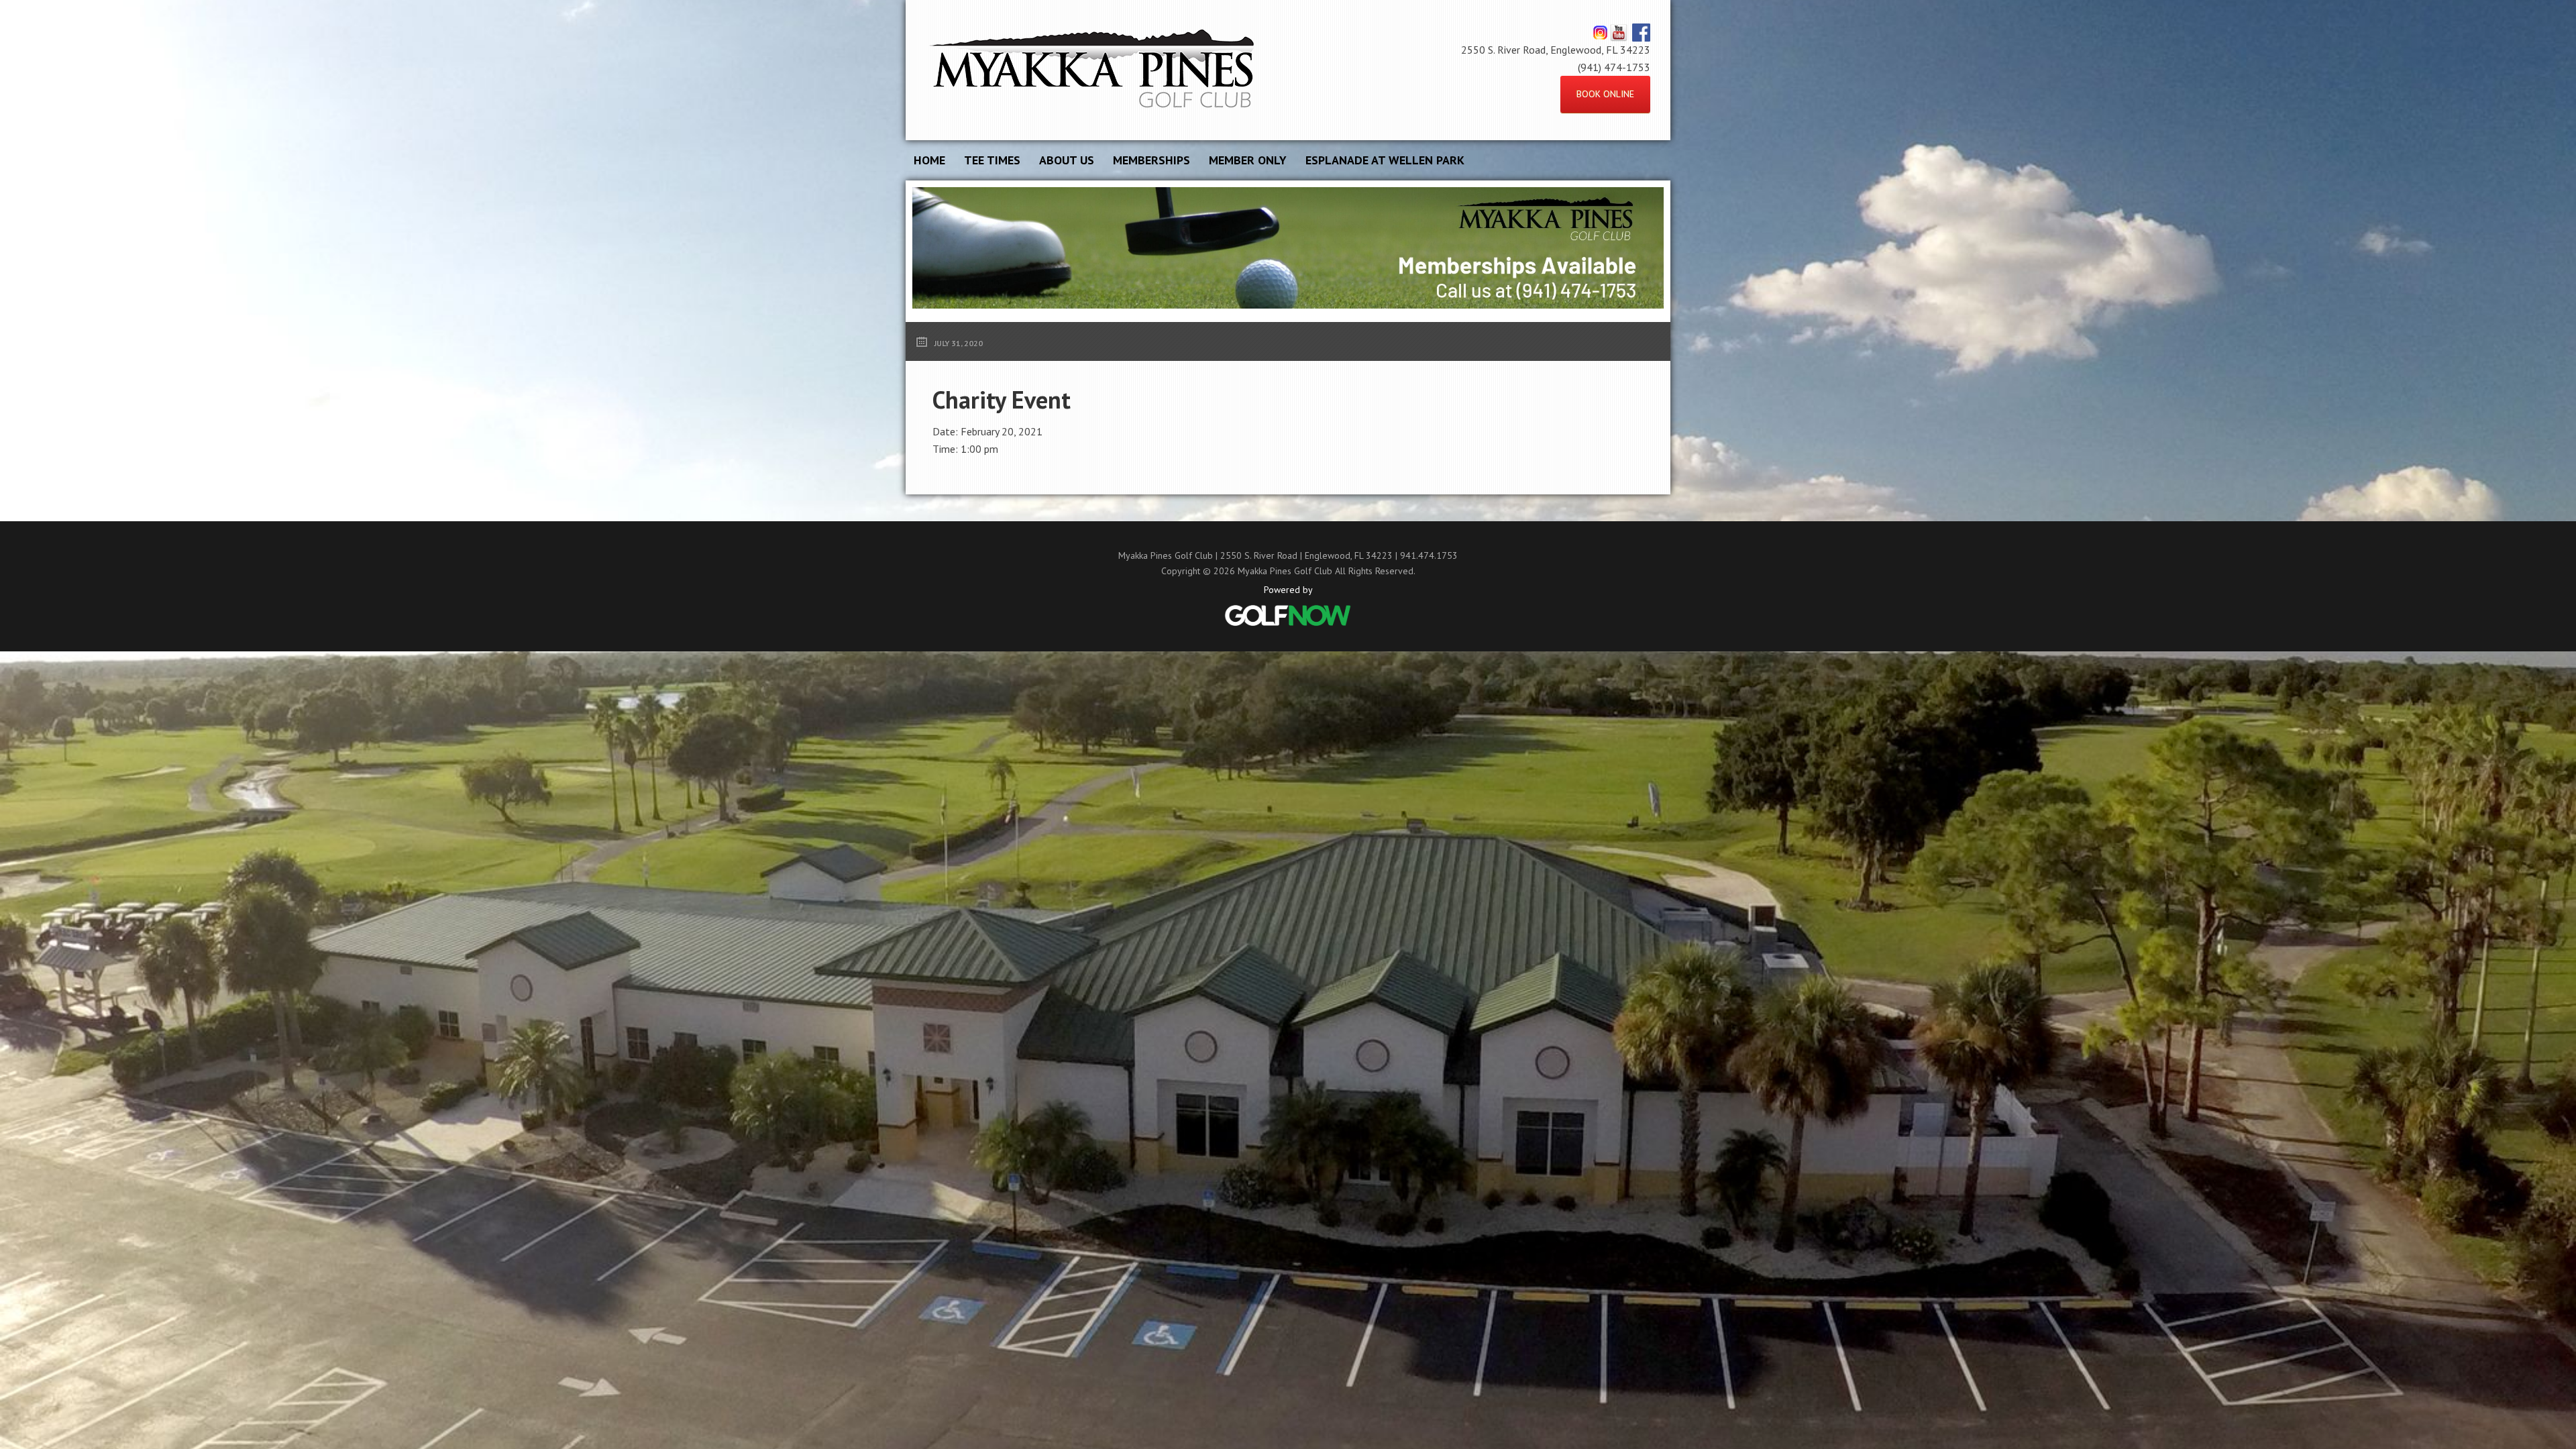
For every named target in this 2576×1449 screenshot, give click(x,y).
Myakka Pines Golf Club (1093, 70)
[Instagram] (1600, 32)
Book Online (1605, 94)
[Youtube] (1618, 32)
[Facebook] (1641, 32)
